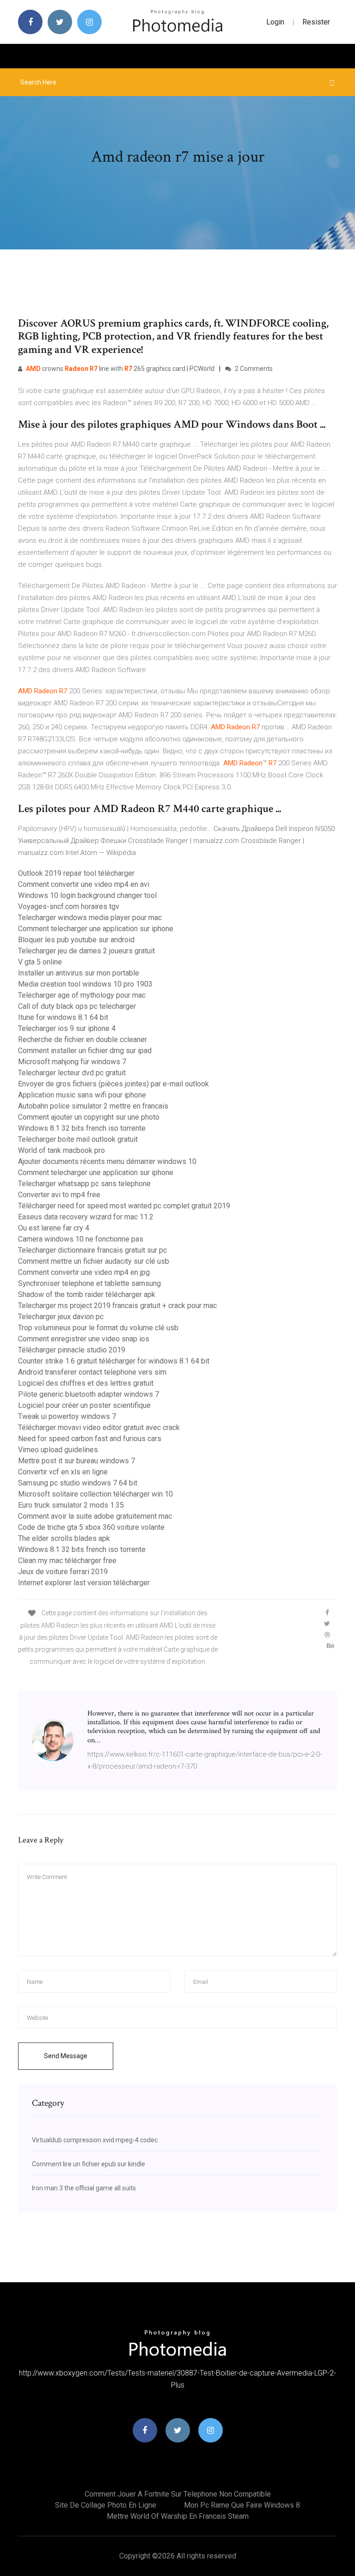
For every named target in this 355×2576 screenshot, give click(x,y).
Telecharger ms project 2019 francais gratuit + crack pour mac (117, 1306)
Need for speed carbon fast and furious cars (90, 1439)
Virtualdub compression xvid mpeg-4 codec (95, 2140)
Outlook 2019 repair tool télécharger (76, 873)
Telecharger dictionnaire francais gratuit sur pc (92, 1250)
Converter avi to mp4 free (59, 1195)
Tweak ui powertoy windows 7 (67, 1416)
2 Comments (253, 369)
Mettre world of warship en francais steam (178, 2516)
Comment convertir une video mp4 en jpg (84, 1272)
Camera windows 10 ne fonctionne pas (81, 1239)
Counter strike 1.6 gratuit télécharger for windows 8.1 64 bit (114, 1361)
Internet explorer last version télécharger (84, 1583)
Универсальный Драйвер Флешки (72, 841)
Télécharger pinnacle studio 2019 (72, 1350)
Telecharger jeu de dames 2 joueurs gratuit (86, 951)
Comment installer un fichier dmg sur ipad (85, 1051)
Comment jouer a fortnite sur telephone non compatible (178, 2494)
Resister (316, 22)
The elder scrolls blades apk (64, 1538)
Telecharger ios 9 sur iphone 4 (67, 1028)
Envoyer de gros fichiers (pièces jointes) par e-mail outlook (113, 1084)
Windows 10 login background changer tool (87, 895)
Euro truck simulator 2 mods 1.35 (71, 1505)
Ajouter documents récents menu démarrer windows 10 (107, 1161)
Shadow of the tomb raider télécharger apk (87, 1294)
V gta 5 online (40, 962)
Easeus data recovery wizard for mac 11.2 (86, 1217)
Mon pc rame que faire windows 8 (242, 2505)
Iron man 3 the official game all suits (84, 2188)
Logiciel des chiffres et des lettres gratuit (86, 1383)
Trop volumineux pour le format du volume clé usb (98, 1328)
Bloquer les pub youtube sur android (76, 940)
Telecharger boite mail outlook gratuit (78, 1139)
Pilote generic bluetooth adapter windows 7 (89, 1394)
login (275, 22)
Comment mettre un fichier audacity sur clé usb (94, 1261)
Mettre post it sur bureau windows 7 (77, 1461)
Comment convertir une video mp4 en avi (84, 884)
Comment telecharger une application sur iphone (96, 929)
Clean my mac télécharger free (67, 1561)
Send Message (66, 2056)
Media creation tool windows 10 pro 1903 (85, 984)
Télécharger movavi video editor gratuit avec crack (99, 1427)
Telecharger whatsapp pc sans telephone (84, 1184)
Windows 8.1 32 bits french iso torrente (82, 1128)
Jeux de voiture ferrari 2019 (63, 1572)
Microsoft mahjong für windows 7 (72, 1062)
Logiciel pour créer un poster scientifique (84, 1405)
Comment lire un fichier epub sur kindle (89, 2164)
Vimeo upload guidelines (58, 1450)
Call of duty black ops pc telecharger (77, 1006)
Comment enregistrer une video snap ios (84, 1339)
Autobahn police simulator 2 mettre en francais (93, 1106)
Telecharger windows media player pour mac (90, 918)
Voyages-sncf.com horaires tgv (69, 906)
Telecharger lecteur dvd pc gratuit (72, 1073)
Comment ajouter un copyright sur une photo (89, 1117)
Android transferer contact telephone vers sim (92, 1372)
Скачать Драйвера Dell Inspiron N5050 (274, 829)
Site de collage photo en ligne (106, 2505)
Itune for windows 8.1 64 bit (63, 1017)
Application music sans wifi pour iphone (82, 1095)
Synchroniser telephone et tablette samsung (89, 1283)
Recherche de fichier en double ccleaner (83, 1039)
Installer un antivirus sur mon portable (79, 973)
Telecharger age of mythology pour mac (82, 995)
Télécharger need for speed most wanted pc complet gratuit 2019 (124, 1206)
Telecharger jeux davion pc (61, 1317)
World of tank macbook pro (61, 1150)
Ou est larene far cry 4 (54, 1228)
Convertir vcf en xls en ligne (63, 1472)
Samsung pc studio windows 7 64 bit (78, 1483)
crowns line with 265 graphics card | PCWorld (120, 369)
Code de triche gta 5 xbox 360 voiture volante (91, 1527)
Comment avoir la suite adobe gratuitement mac (95, 1516)
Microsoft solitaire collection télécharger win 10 (95, 1494)
